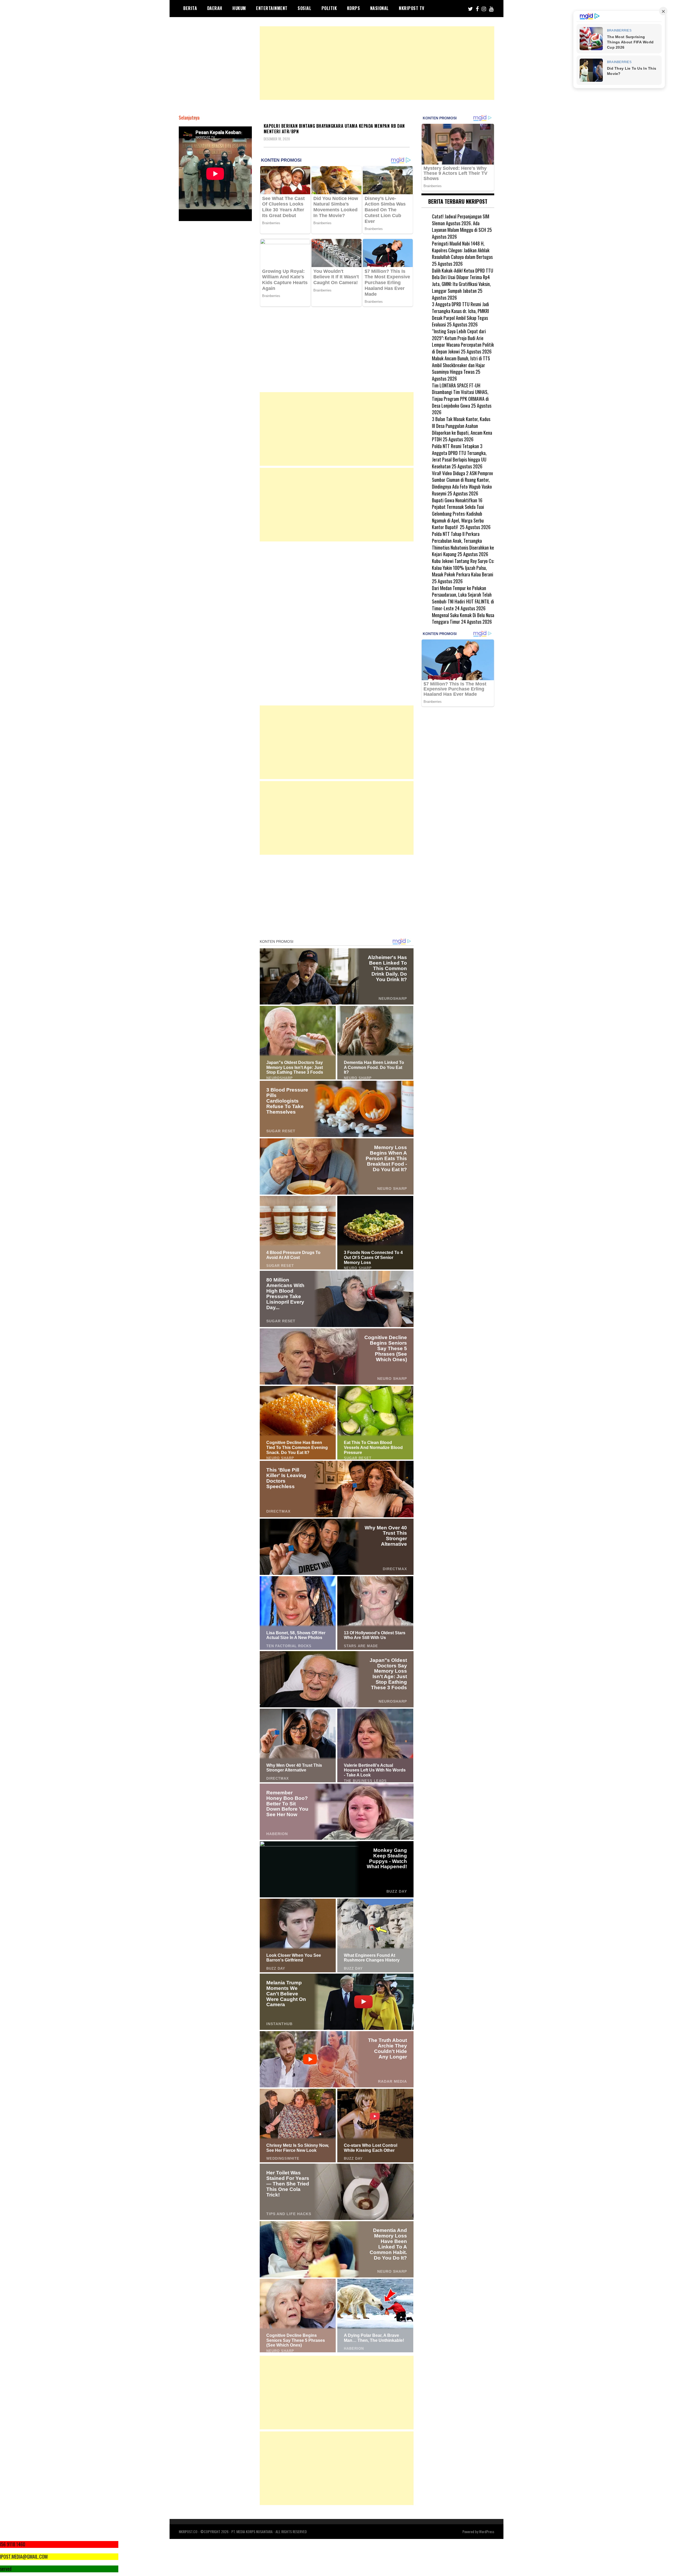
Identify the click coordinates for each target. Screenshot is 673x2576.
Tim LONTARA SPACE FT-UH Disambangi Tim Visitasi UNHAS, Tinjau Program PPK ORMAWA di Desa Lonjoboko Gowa (460, 395)
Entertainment (272, 8)
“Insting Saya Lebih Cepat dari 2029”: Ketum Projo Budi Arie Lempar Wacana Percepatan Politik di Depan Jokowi (463, 341)
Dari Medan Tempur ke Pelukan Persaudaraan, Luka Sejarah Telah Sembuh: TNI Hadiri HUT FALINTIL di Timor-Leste (463, 598)
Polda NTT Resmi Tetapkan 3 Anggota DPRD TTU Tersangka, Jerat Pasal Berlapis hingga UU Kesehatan (459, 456)
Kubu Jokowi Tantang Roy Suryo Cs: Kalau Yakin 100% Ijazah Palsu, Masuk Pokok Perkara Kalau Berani (463, 568)
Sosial (304, 8)
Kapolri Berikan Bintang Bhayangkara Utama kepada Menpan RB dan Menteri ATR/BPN (334, 129)
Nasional (379, 8)
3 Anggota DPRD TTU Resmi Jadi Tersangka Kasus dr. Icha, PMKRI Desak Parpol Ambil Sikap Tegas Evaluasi (460, 314)
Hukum (239, 8)
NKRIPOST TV (412, 8)
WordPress (487, 2531)
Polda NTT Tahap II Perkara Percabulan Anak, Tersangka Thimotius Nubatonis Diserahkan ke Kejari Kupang (463, 544)
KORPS (354, 8)
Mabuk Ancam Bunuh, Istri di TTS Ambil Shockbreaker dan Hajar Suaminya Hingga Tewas (461, 365)
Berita (190, 8)
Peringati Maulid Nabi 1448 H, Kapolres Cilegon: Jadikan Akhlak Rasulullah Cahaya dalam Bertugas (462, 250)
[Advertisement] (377, 63)
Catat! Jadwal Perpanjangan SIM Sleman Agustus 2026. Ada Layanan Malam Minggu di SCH (461, 223)
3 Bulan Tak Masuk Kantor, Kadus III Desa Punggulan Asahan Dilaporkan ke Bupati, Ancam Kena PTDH (462, 429)
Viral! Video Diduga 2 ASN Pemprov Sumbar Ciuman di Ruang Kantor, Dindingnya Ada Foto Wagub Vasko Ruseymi (462, 483)
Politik (329, 8)
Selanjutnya (189, 118)
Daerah (215, 8)
